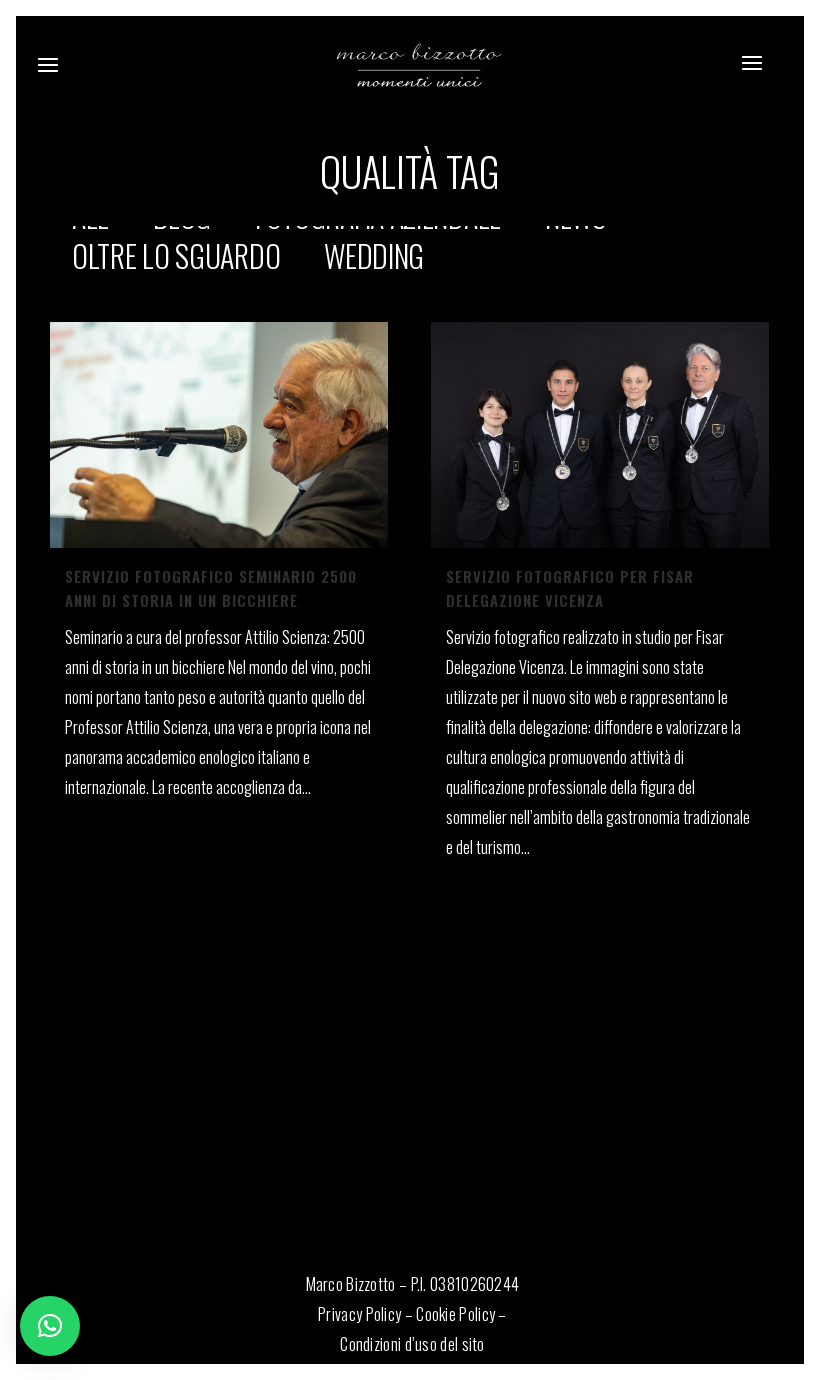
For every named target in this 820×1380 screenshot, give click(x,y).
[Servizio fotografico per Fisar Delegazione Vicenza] (600, 435)
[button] (50, 1326)
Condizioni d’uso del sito (412, 1344)
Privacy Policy (359, 1314)
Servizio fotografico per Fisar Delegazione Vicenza (570, 588)
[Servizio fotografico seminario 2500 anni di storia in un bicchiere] (219, 435)
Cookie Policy (455, 1314)
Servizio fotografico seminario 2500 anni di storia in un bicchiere (211, 588)
